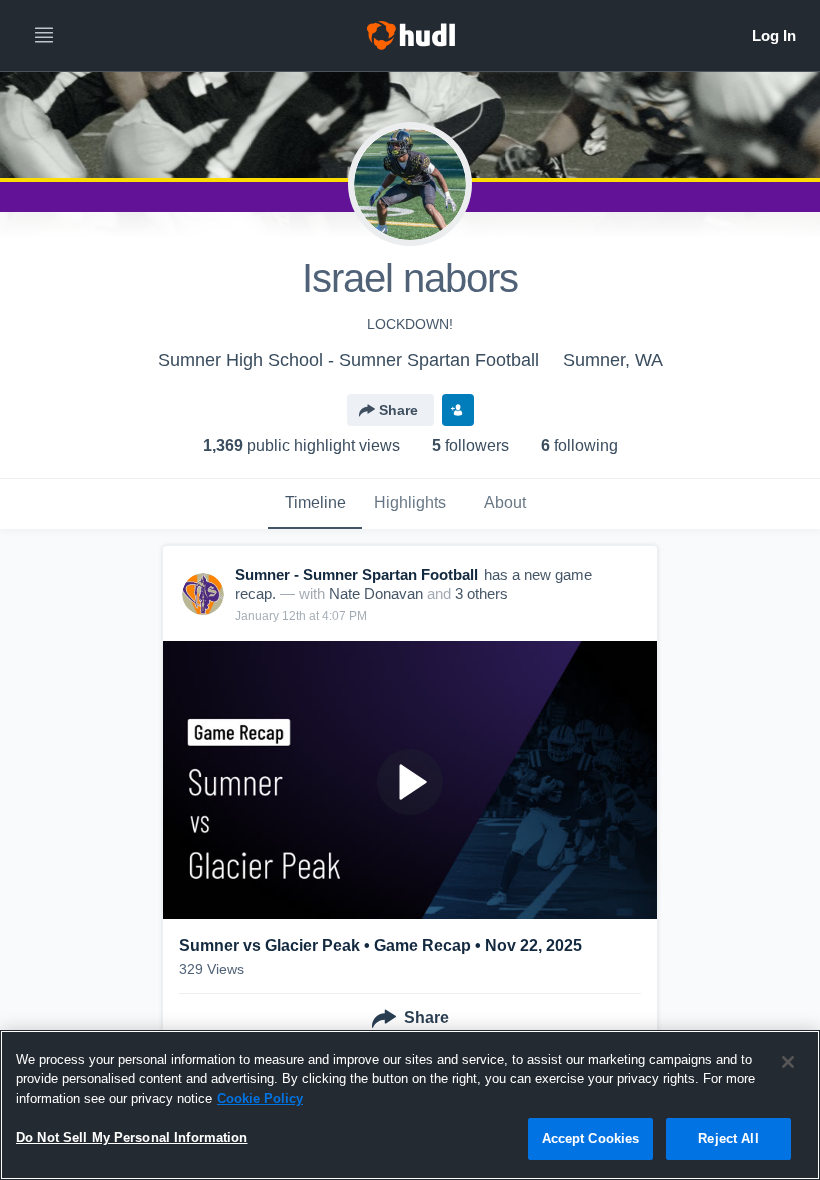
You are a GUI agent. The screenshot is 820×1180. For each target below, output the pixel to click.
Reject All (728, 1138)
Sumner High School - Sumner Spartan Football (348, 360)
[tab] (315, 504)
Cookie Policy (260, 1098)
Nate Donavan (376, 593)
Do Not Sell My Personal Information (132, 1137)
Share (398, 410)
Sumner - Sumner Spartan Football (356, 574)
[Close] (788, 1062)
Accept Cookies (591, 1138)
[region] (410, 1105)
